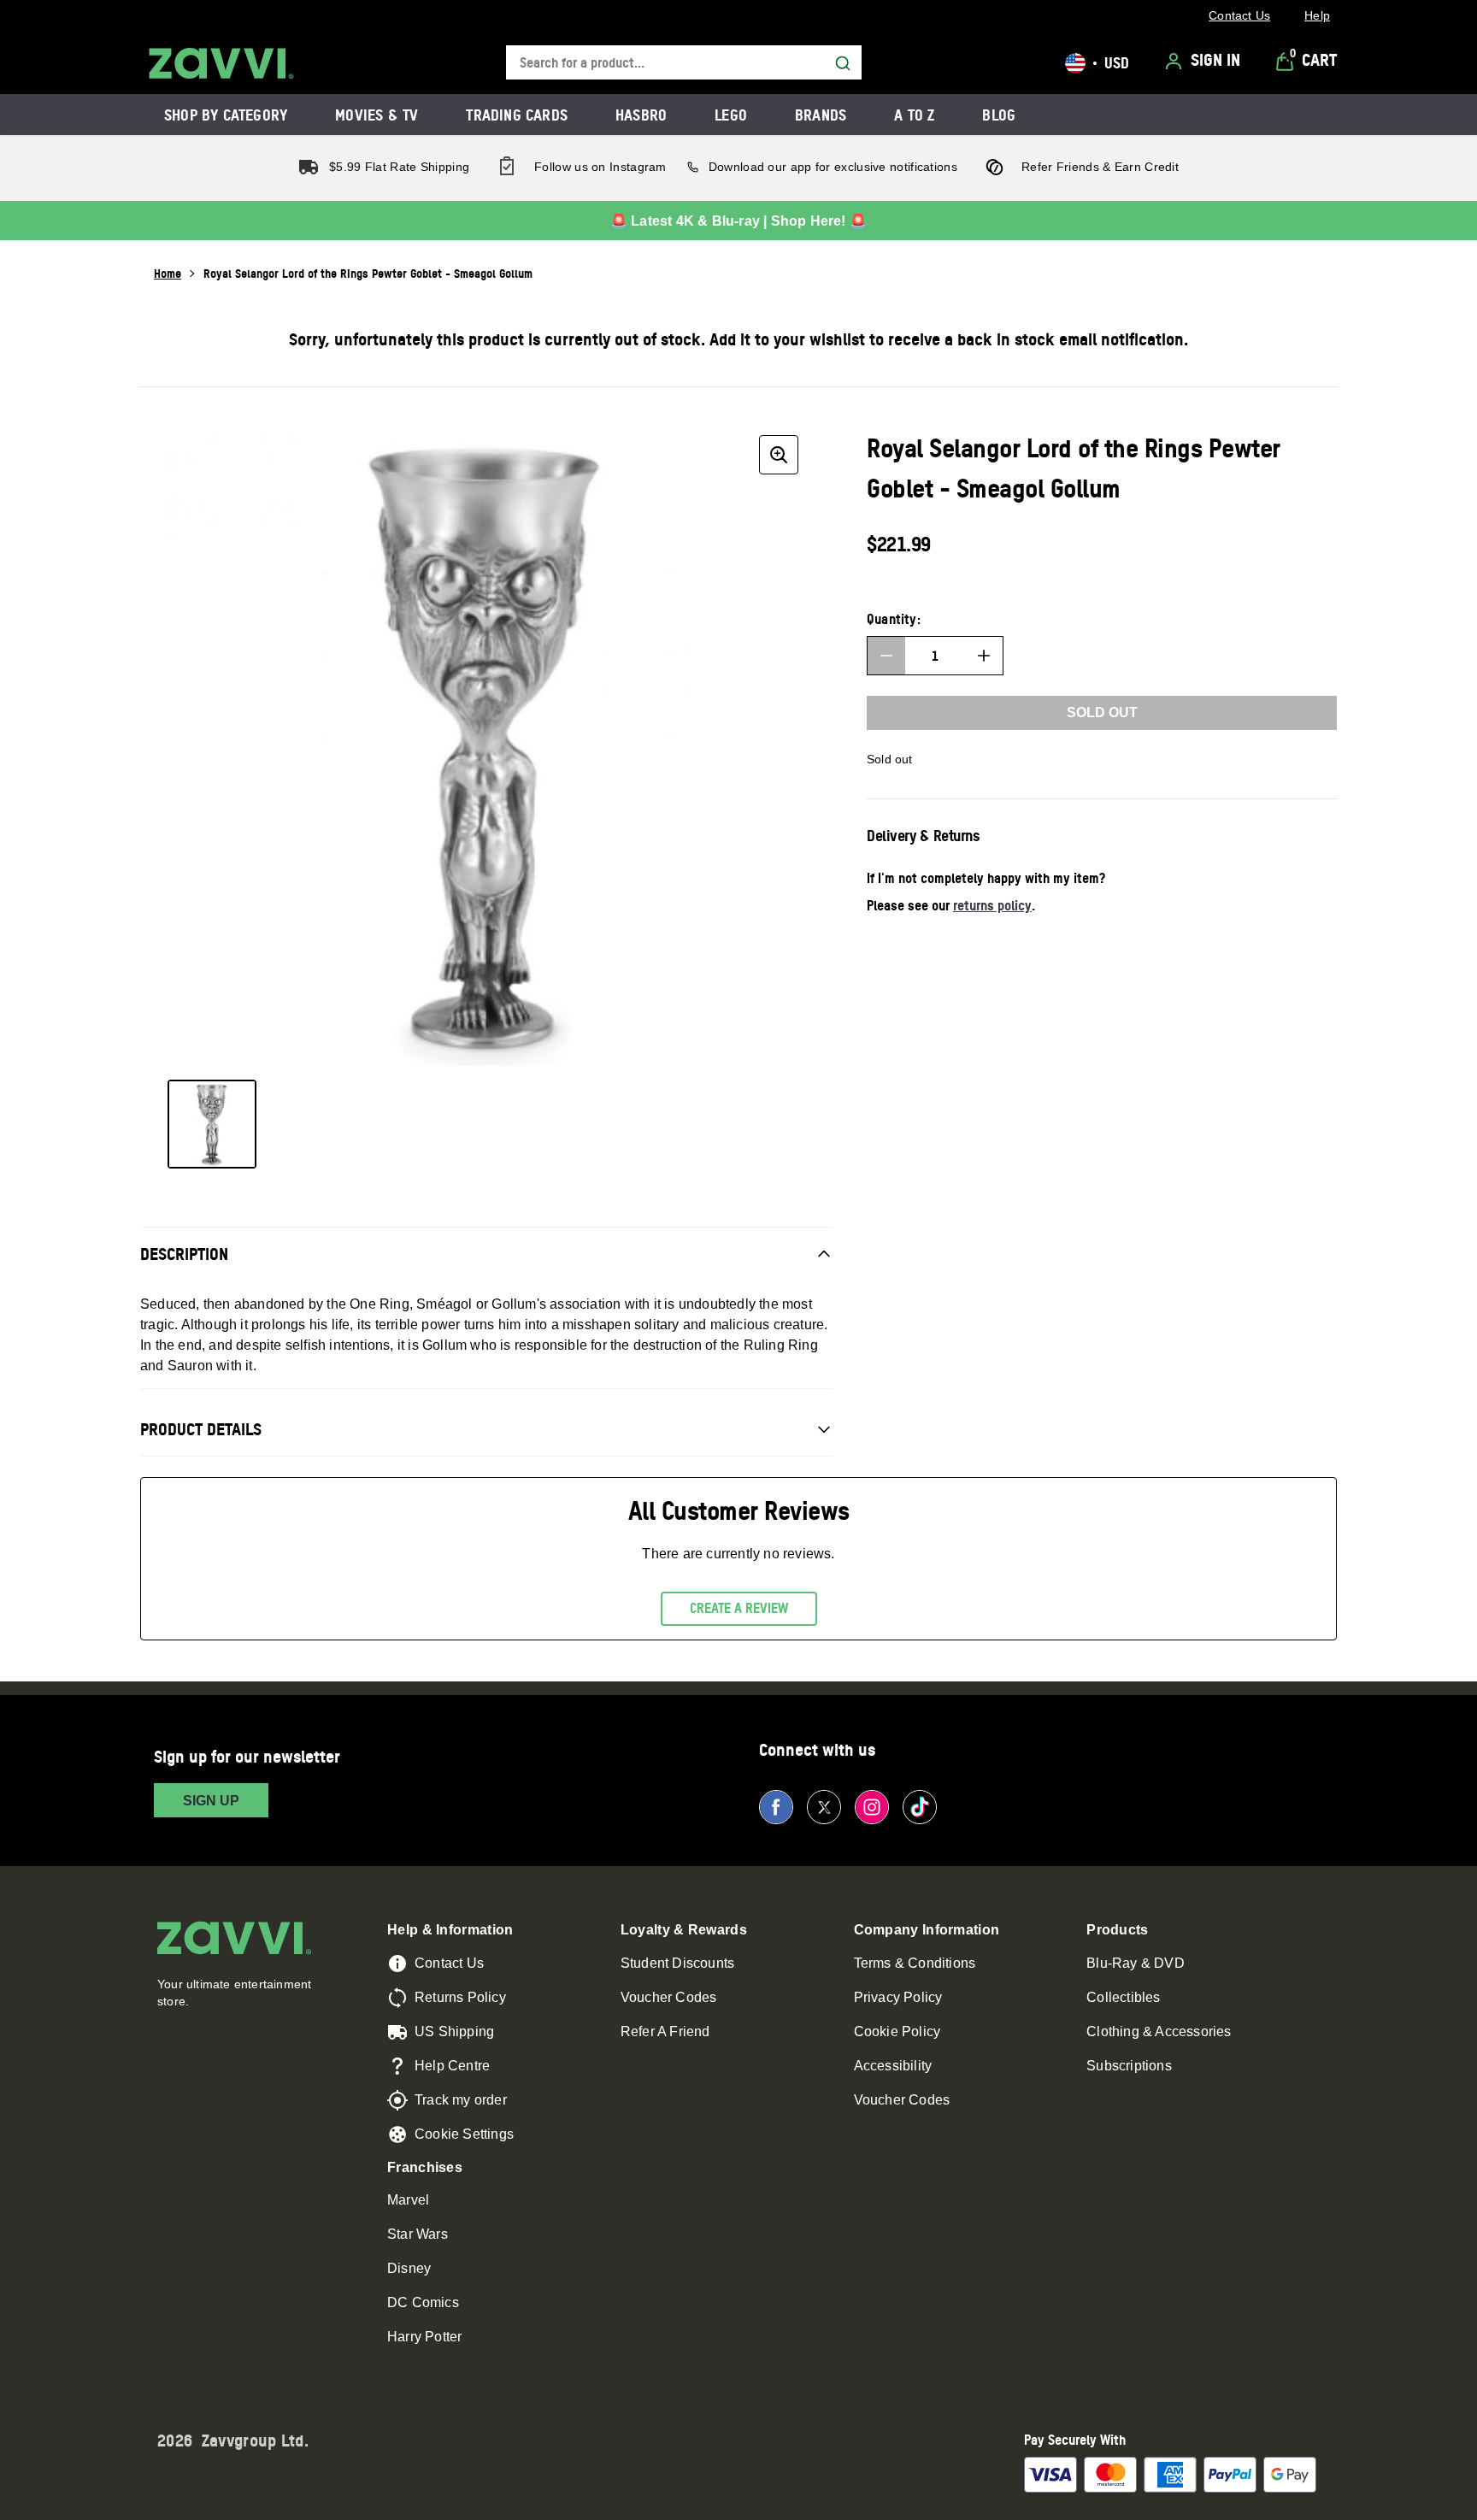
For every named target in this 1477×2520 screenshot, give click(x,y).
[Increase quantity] (984, 656)
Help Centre (452, 2066)
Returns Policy (460, 1997)
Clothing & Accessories (1159, 2031)
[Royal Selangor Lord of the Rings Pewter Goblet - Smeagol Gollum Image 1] (212, 1124)
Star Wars (418, 2234)
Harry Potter (424, 2337)
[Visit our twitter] (824, 1807)
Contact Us (449, 1963)
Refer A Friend (665, 2031)
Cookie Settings (464, 2134)
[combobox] (684, 63)
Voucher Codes (669, 1997)
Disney (409, 2268)
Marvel (408, 2200)
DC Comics (423, 2302)
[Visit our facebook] (776, 1807)
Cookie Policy (897, 2031)
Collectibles (1123, 1997)
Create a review (739, 1608)
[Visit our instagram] (872, 1807)
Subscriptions (1129, 2066)
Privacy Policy (898, 1997)
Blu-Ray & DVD (1136, 1963)
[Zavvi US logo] (221, 63)
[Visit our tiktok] (920, 1807)
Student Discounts (677, 1963)
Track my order (461, 2100)
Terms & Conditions (915, 1963)
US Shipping (454, 2031)
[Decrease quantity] (886, 656)
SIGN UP (211, 1801)
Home (168, 273)
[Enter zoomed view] (779, 455)
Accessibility (893, 2066)
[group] (486, 747)
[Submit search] (843, 63)
